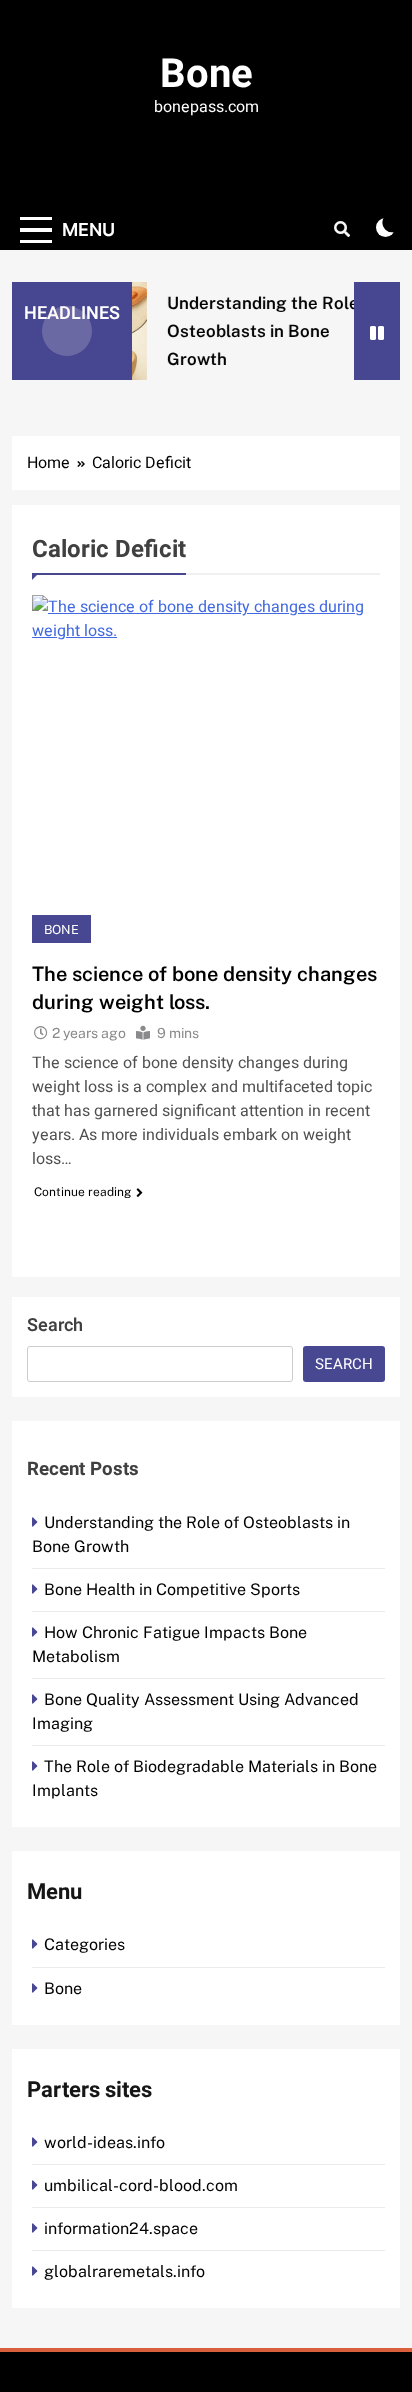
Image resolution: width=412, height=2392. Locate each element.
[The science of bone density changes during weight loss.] (206, 769)
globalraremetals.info (124, 2271)
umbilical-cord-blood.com (141, 2185)
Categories (84, 1944)
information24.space (121, 2228)
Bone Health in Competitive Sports (172, 1589)
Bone (206, 74)
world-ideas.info (104, 2142)
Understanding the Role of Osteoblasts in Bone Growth (268, 331)
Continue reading (82, 1192)
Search (55, 1325)
